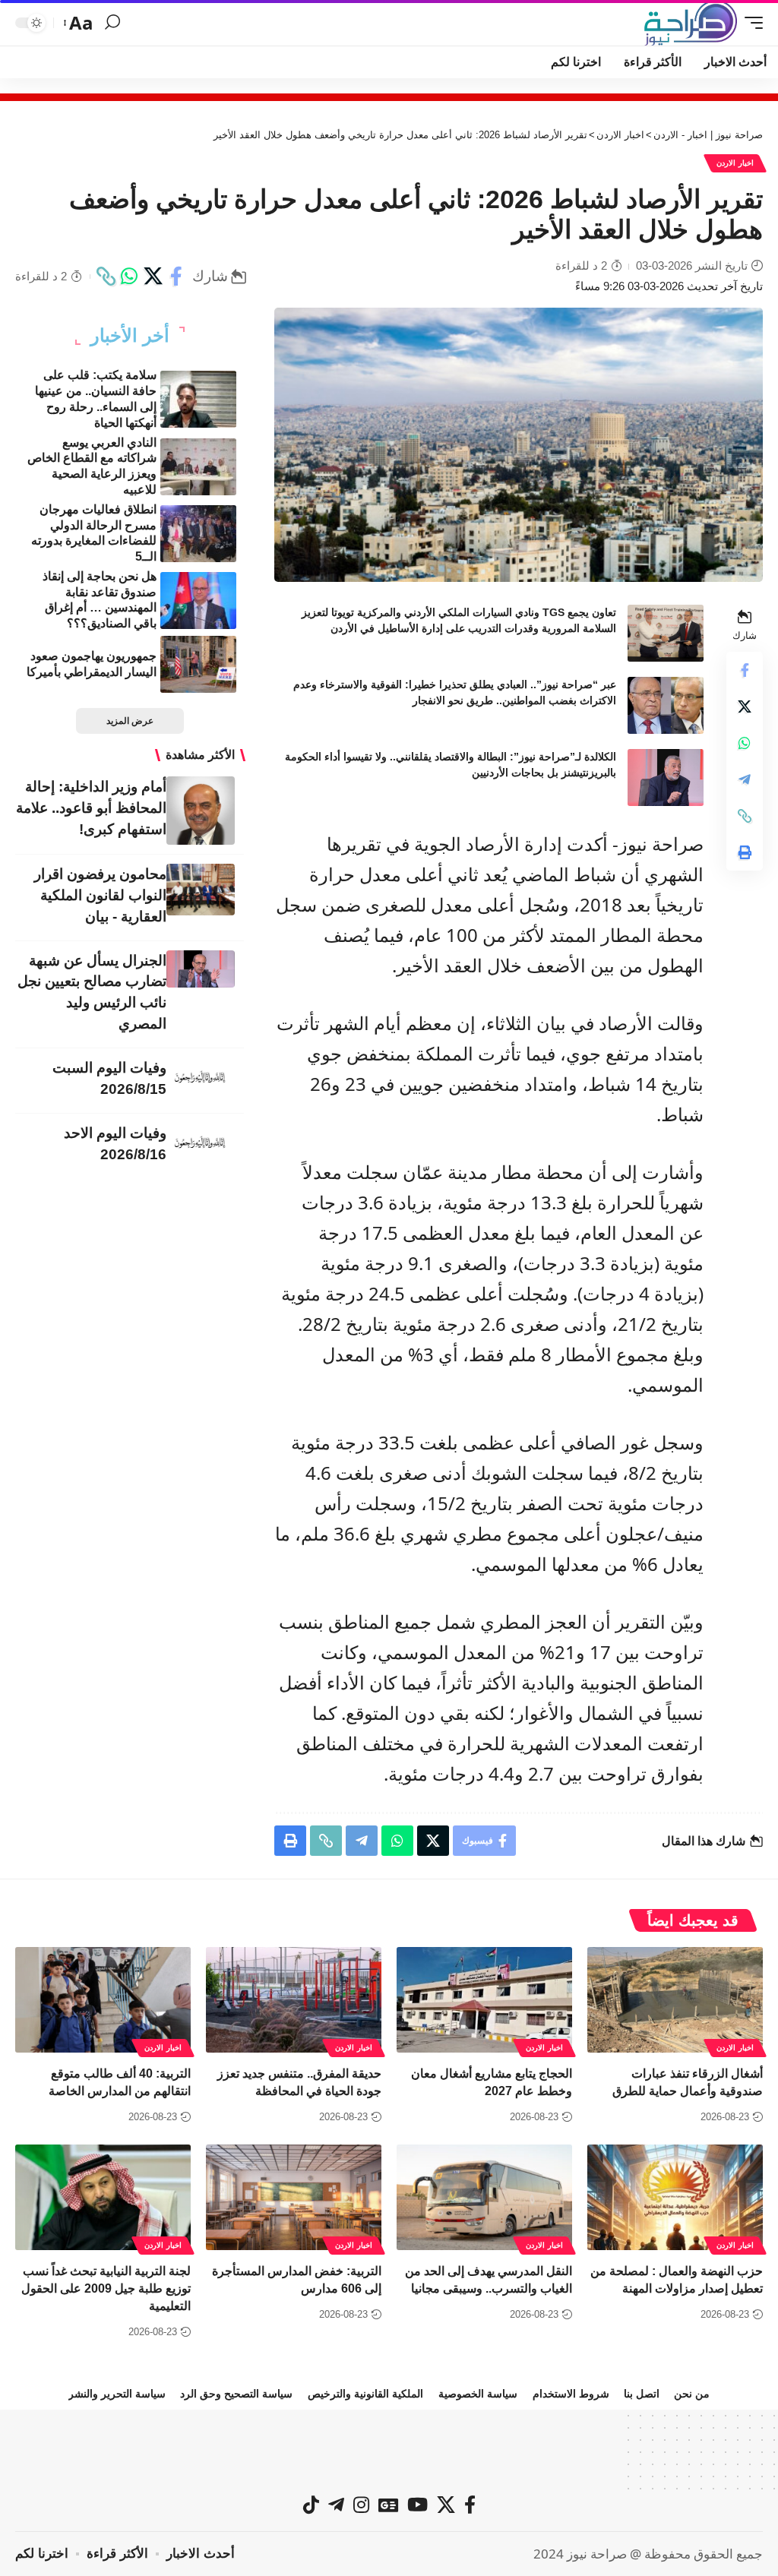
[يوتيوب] (417, 2505)
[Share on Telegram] (745, 779)
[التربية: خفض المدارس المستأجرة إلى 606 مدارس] (294, 2197)
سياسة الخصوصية (478, 2394)
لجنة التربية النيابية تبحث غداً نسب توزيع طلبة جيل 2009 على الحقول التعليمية (106, 2288)
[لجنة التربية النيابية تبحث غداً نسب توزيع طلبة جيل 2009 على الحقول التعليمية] (103, 2197)
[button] (750, 23)
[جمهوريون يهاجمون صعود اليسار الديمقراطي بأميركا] (198, 664)
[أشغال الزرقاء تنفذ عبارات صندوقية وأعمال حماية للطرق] (675, 2000)
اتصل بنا (642, 2394)
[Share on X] (153, 277)
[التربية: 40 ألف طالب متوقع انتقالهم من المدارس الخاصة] (103, 2000)
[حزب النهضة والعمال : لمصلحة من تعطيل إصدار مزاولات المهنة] (675, 2197)
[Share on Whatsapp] (129, 277)
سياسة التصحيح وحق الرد (236, 2394)
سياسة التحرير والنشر (117, 2394)
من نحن (692, 2394)
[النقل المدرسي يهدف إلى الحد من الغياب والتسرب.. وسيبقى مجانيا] (484, 2197)
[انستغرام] (361, 2505)
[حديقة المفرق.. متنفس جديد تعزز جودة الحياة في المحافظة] (294, 2000)
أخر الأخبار (130, 336)
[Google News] (388, 2505)
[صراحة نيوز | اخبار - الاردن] (691, 23)
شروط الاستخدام (571, 2394)
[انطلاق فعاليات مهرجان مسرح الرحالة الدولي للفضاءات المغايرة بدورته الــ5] (198, 534)
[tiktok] (311, 2505)
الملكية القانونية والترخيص (365, 2394)
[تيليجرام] (336, 2505)
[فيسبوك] (470, 2505)
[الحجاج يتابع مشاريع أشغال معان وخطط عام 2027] (484, 2000)
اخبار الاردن (735, 163)
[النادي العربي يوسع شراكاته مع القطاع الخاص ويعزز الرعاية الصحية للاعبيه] (198, 467)
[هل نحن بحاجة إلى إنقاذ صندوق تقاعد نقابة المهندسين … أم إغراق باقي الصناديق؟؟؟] (198, 601)
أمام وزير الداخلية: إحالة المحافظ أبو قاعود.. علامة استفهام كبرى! (91, 808)
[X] (446, 2505)
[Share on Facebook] (176, 277)
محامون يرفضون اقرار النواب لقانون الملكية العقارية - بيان (100, 895)
